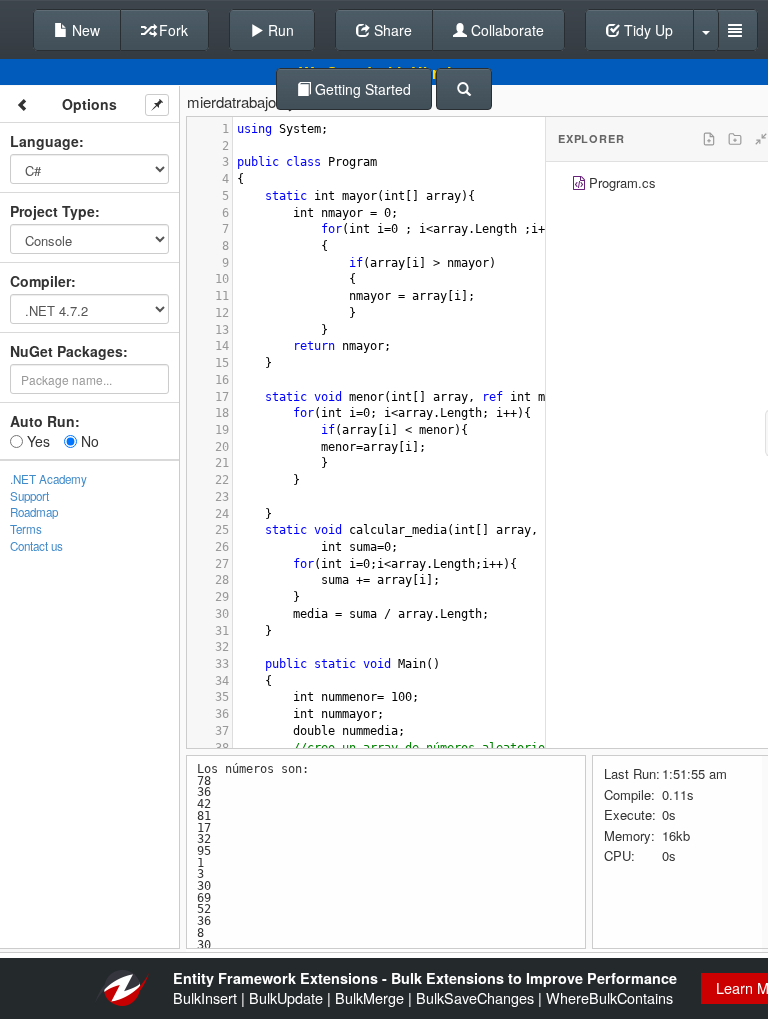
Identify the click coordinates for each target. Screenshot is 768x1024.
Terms (26, 529)
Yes (36, 441)
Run (279, 30)
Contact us (36, 546)
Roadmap (34, 512)
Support (29, 496)
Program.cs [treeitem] (622, 182)
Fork (171, 30)
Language (44, 141)
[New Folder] (735, 139)
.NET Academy (48, 479)
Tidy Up (646, 30)
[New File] (709, 139)
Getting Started (361, 89)
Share (391, 30)
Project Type (52, 211)
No (88, 441)
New (84, 30)
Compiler (40, 281)
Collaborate (505, 30)
